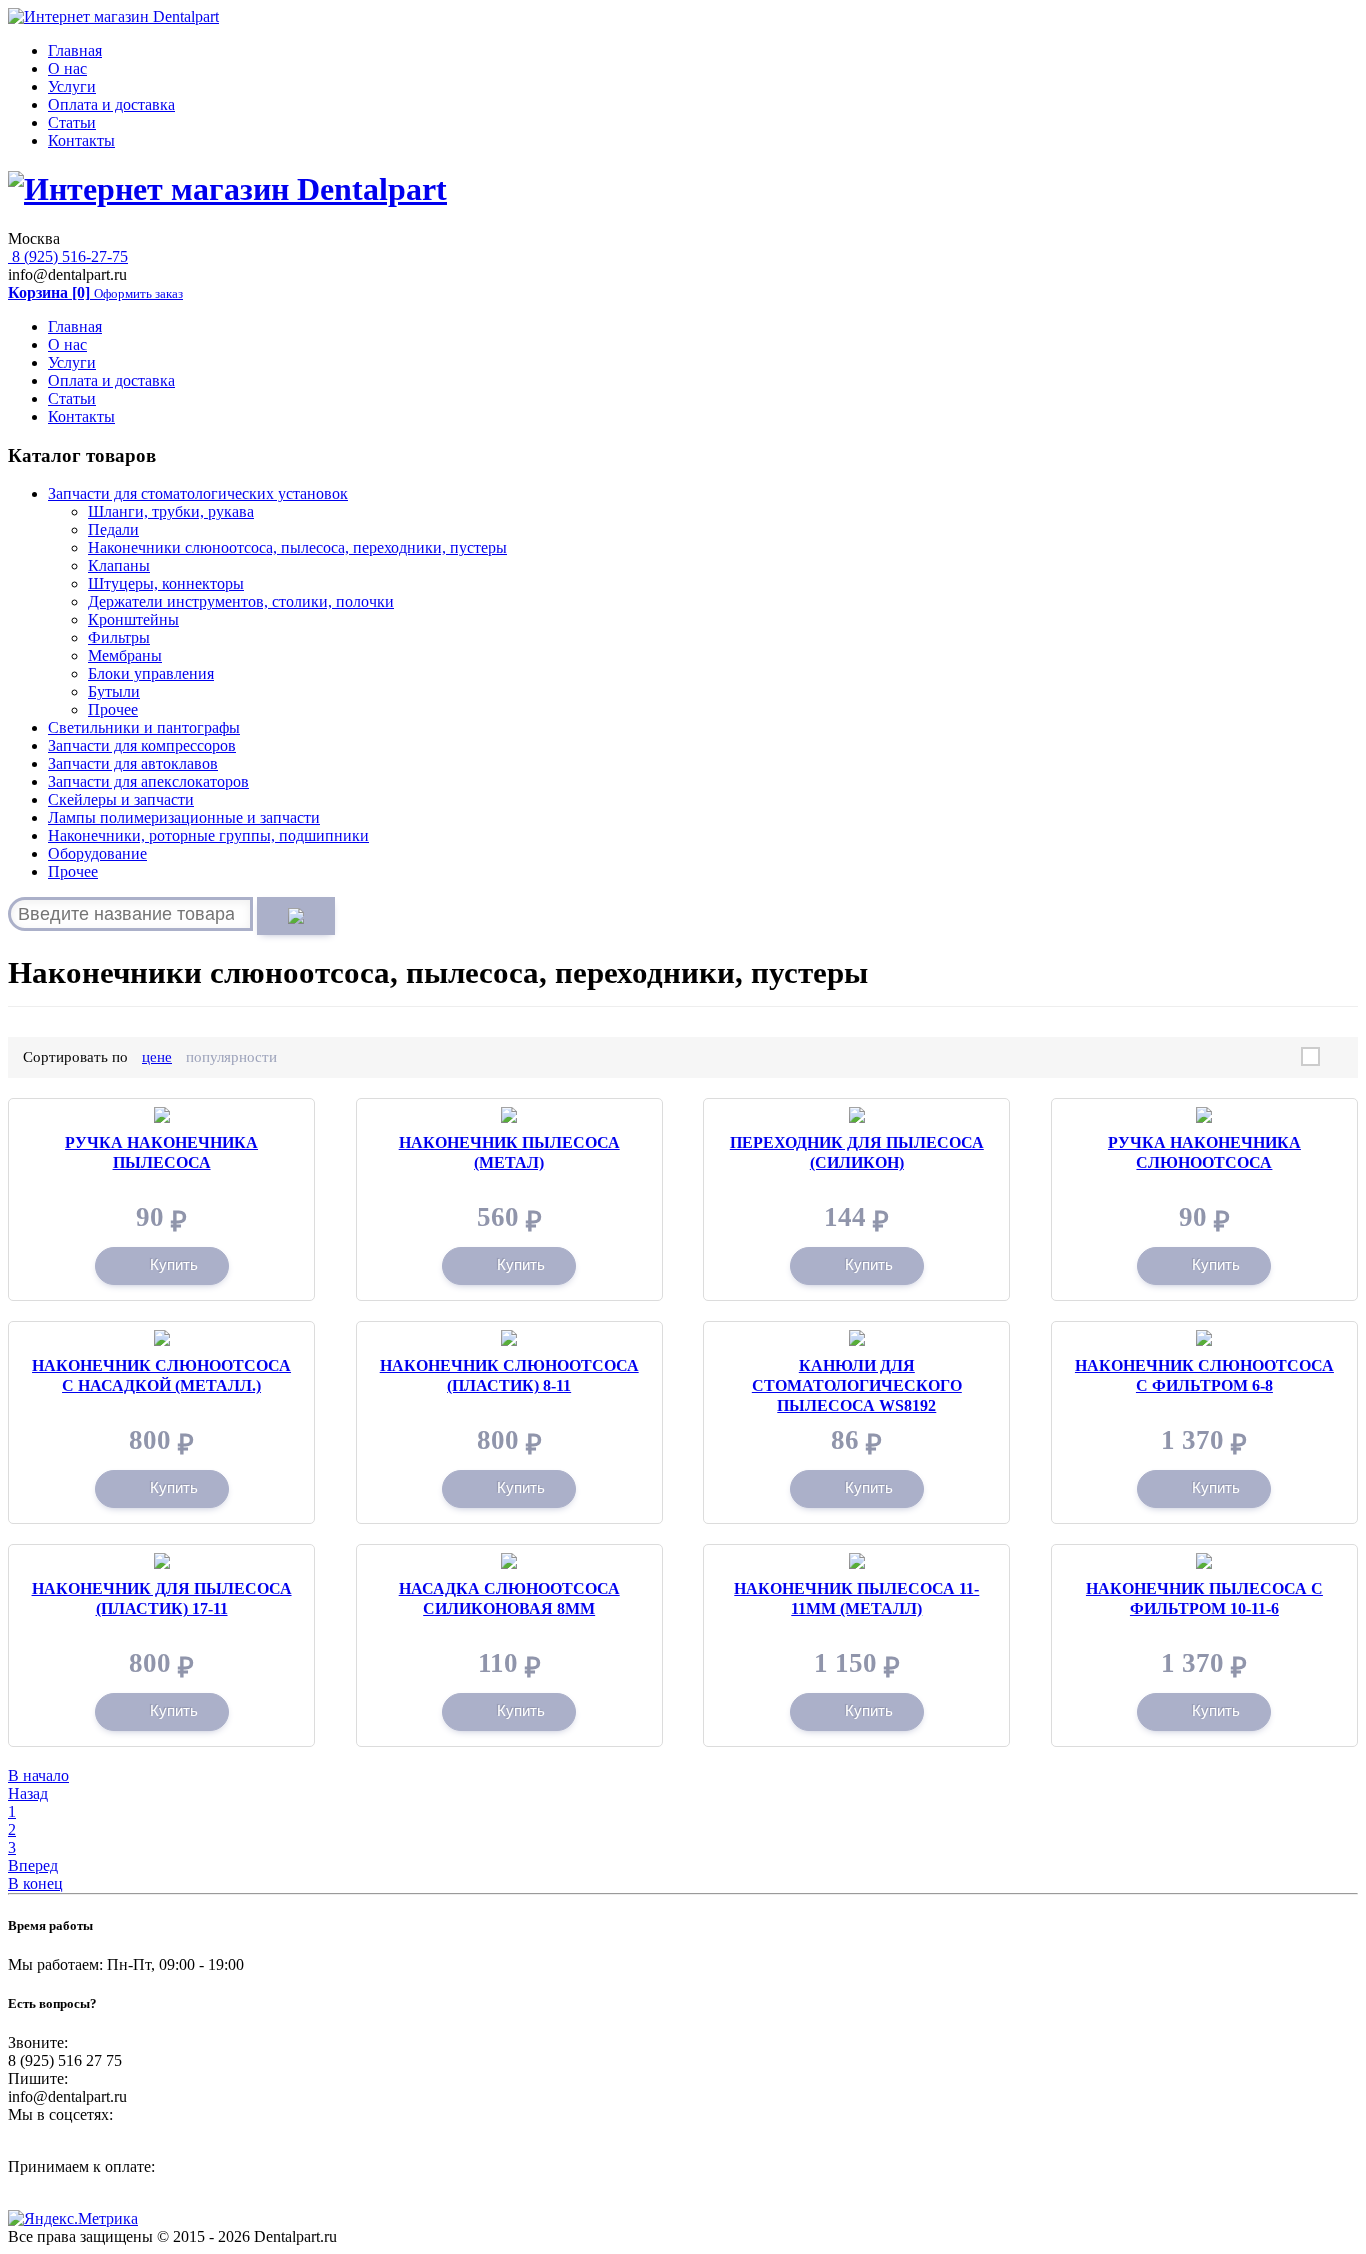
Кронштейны (133, 619)
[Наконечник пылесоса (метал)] (509, 1115)
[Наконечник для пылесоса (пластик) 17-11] (162, 1561)
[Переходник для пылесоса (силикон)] (857, 1115)
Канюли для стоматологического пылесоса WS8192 (857, 1385)
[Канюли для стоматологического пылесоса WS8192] (857, 1338)
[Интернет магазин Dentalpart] (113, 16)
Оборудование (97, 853)
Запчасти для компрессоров (142, 745)
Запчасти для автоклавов (133, 763)
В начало (38, 1775)
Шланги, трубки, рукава (171, 511)
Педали (113, 529)
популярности (231, 1057)
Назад (28, 1793)
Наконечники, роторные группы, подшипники (208, 835)
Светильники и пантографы (144, 727)
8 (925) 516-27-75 (68, 256)
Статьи (72, 122)
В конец (35, 1883)
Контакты (81, 140)
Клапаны (119, 565)
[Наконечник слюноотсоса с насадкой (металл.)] (162, 1338)
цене (157, 1057)
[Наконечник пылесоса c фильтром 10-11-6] (1204, 1561)
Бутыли (114, 691)
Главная (75, 50)
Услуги (72, 86)
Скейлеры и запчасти (121, 799)
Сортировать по (75, 1057)
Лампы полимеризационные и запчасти (184, 817)
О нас (67, 68)
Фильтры (119, 637)
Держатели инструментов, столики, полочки (241, 601)
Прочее (113, 709)
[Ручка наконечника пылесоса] (162, 1115)
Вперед (33, 1865)
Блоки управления (151, 673)
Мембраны (125, 655)
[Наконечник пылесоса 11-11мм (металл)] (857, 1561)
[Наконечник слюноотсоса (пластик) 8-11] (509, 1338)
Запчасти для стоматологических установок (198, 493)
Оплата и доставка (111, 104)
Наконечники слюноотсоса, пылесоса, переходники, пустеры (297, 547)
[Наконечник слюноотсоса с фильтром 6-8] (1204, 1338)
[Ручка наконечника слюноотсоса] (1204, 1115)
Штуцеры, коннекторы (166, 583)
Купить (174, 1264)
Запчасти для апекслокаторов (148, 781)
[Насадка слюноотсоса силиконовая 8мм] (509, 1561)
